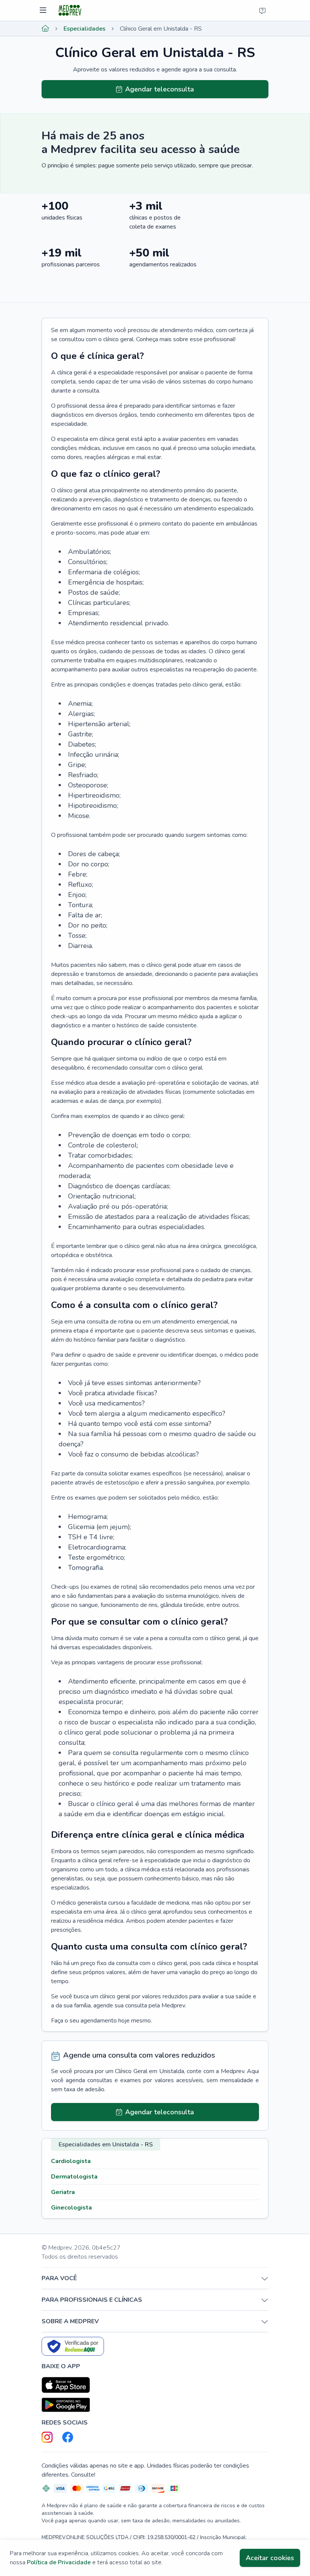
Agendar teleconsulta (160, 89)
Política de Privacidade (59, 2562)
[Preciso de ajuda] (262, 11)
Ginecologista (71, 2208)
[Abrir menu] (44, 11)
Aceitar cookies (270, 2558)
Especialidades (84, 29)
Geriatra (63, 2192)
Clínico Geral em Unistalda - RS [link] (161, 29)
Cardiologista (71, 2161)
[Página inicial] (45, 29)
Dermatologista (74, 2177)
